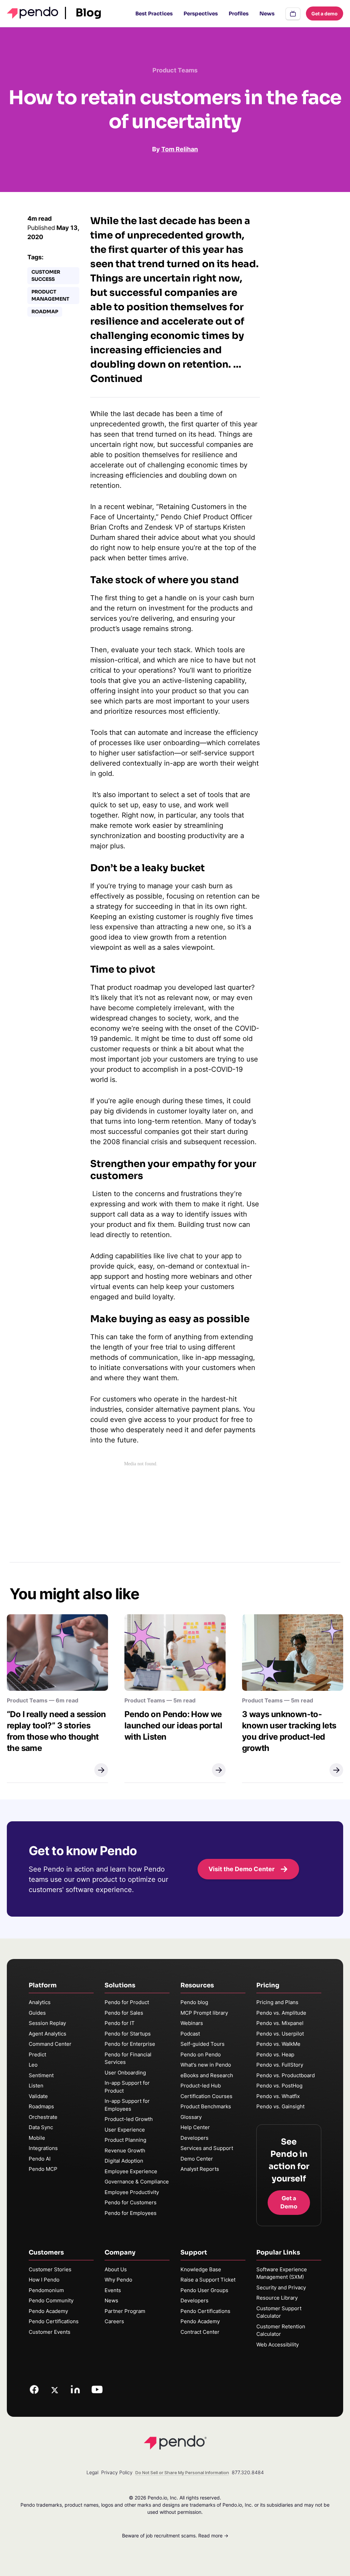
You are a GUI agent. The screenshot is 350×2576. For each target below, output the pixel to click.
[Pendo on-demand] (293, 14)
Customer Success (46, 276)
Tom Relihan (180, 149)
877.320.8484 (248, 2472)
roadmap (45, 312)
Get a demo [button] (325, 13)
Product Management (50, 295)
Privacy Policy (117, 2472)
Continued (116, 379)
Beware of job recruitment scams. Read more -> (175, 2536)
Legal (92, 2472)
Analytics (40, 2002)
